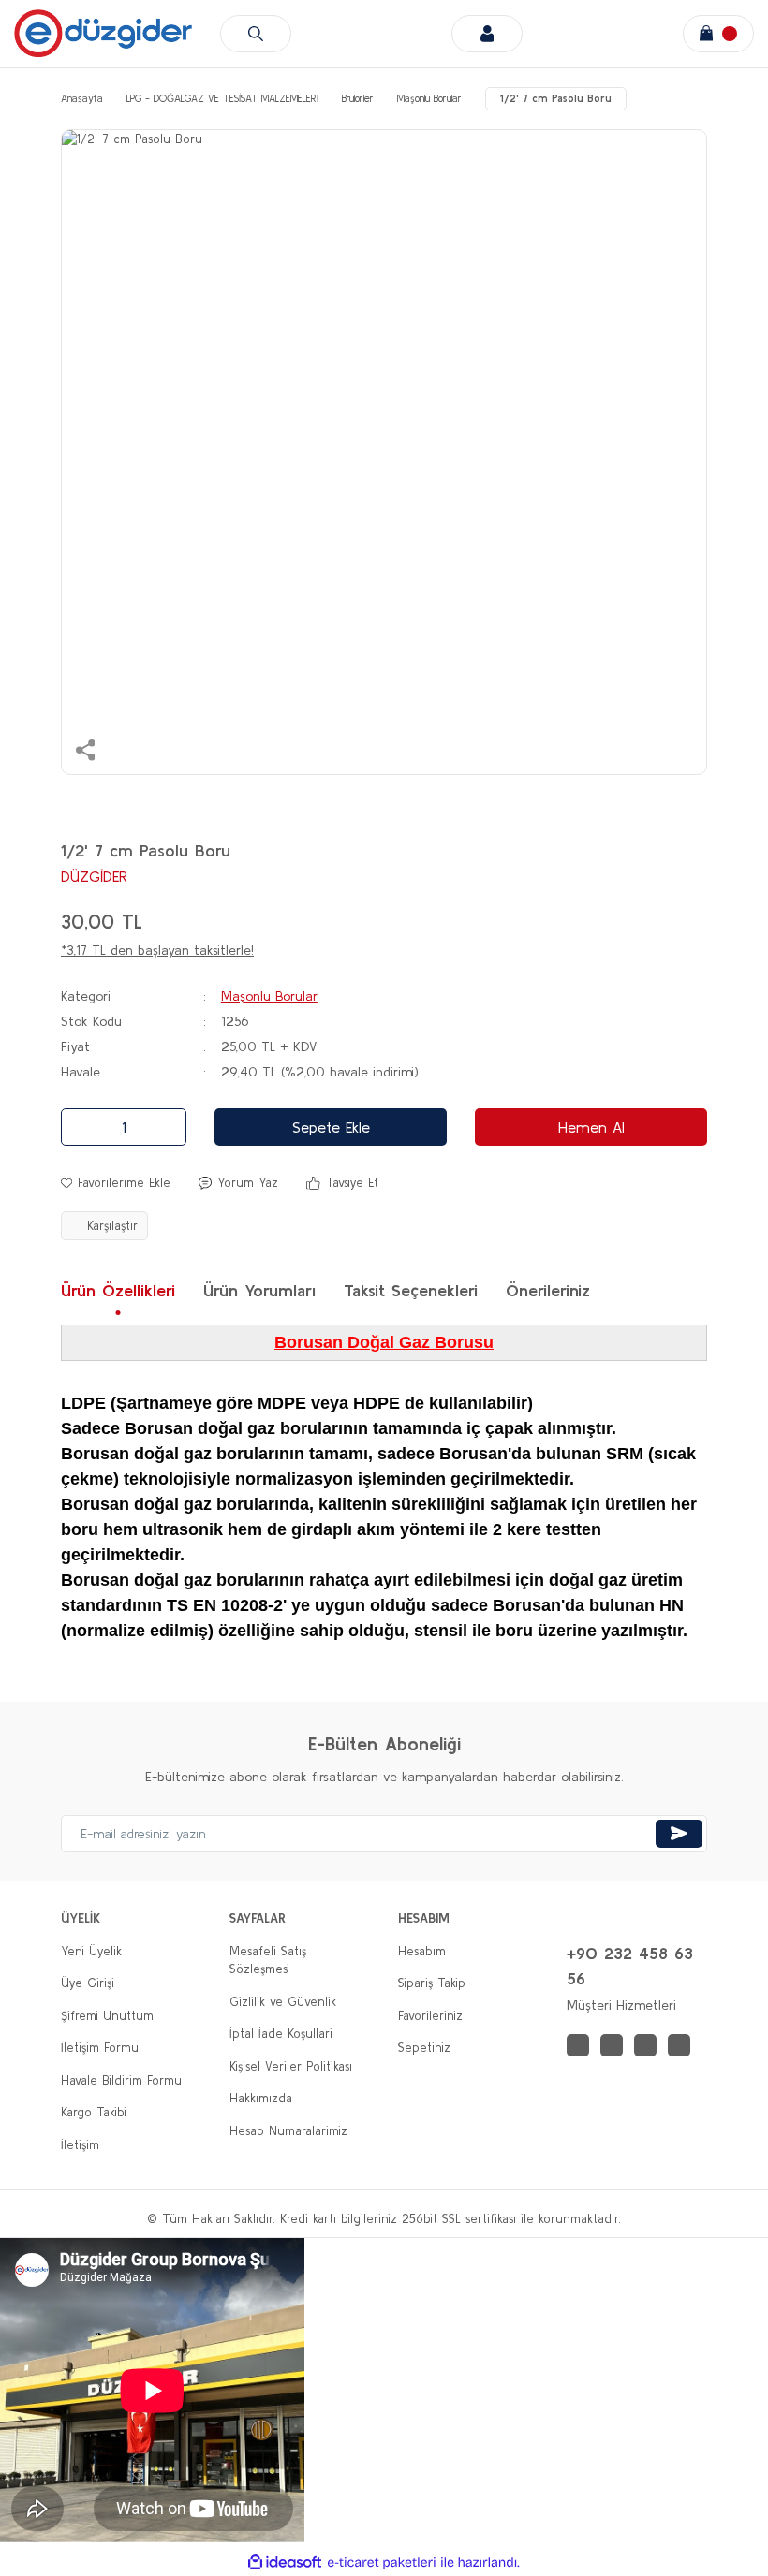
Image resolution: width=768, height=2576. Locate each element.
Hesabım (422, 1951)
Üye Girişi (88, 1983)
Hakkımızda (261, 2098)
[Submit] (679, 1834)
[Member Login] (487, 34)
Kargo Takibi (94, 2112)
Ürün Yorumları (259, 1290)
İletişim (80, 2145)
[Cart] (718, 34)
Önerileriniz (548, 1290)
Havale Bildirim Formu (121, 2080)
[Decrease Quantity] (81, 1127)
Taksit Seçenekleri (411, 1290)
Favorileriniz (430, 2016)
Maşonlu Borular (269, 996)
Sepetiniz (424, 2048)
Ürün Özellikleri (118, 1290)
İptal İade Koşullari (281, 2034)
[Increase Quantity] (167, 1127)
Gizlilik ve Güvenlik (283, 2002)
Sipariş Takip (432, 1983)
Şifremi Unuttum (107, 2016)
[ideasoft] (285, 2563)
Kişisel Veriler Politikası (291, 2066)
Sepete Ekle (331, 1127)
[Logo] (103, 33)
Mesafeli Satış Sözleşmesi (268, 1961)
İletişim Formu (100, 2048)
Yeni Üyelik (91, 1951)
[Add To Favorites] (116, 1183)
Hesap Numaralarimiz (288, 2131)
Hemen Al (591, 1127)
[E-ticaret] (382, 2563)
